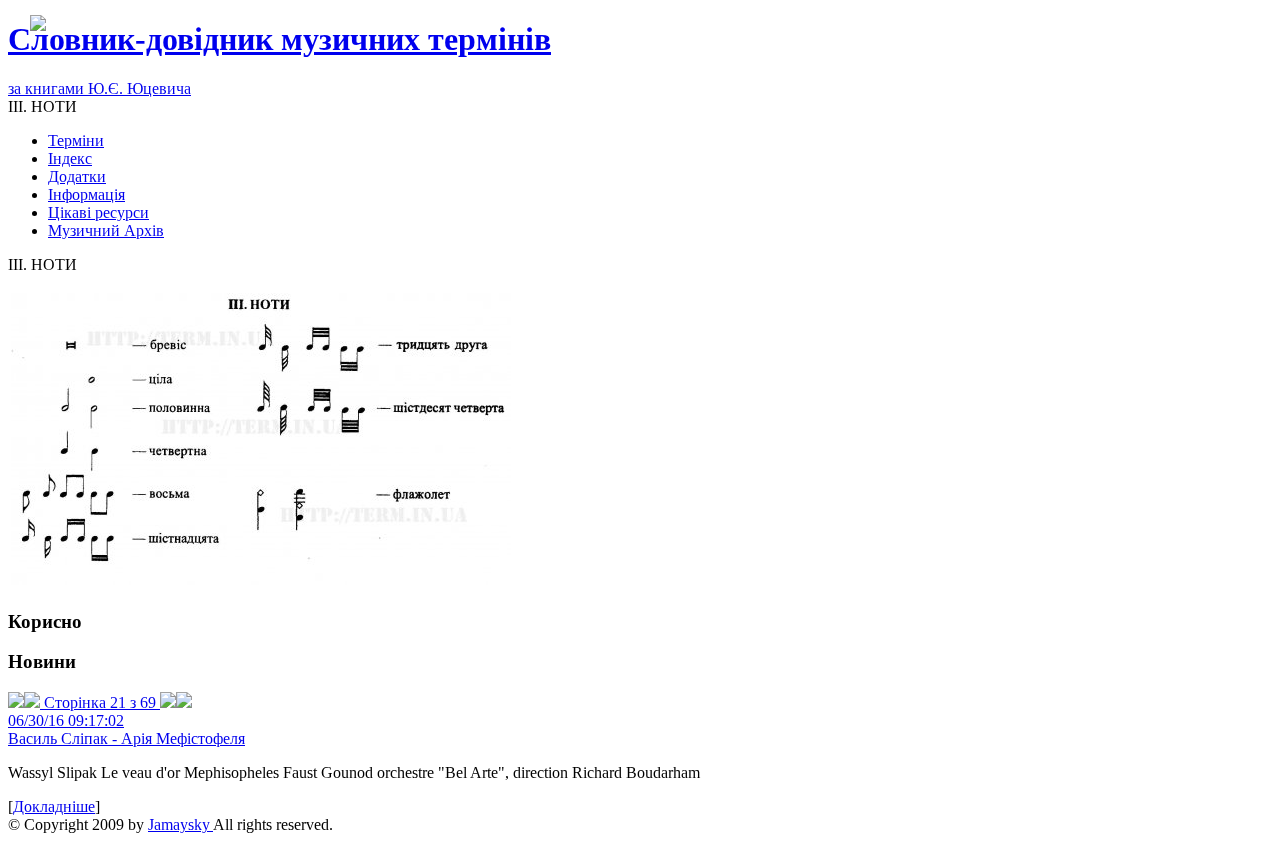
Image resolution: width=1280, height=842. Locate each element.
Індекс (70, 158)
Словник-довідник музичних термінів (279, 39)
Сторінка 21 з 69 (100, 702)
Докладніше (54, 806)
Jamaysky (180, 824)
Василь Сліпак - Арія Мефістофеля (126, 738)
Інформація (86, 194)
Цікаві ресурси (98, 212)
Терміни (76, 140)
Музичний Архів (106, 230)
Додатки (77, 176)
